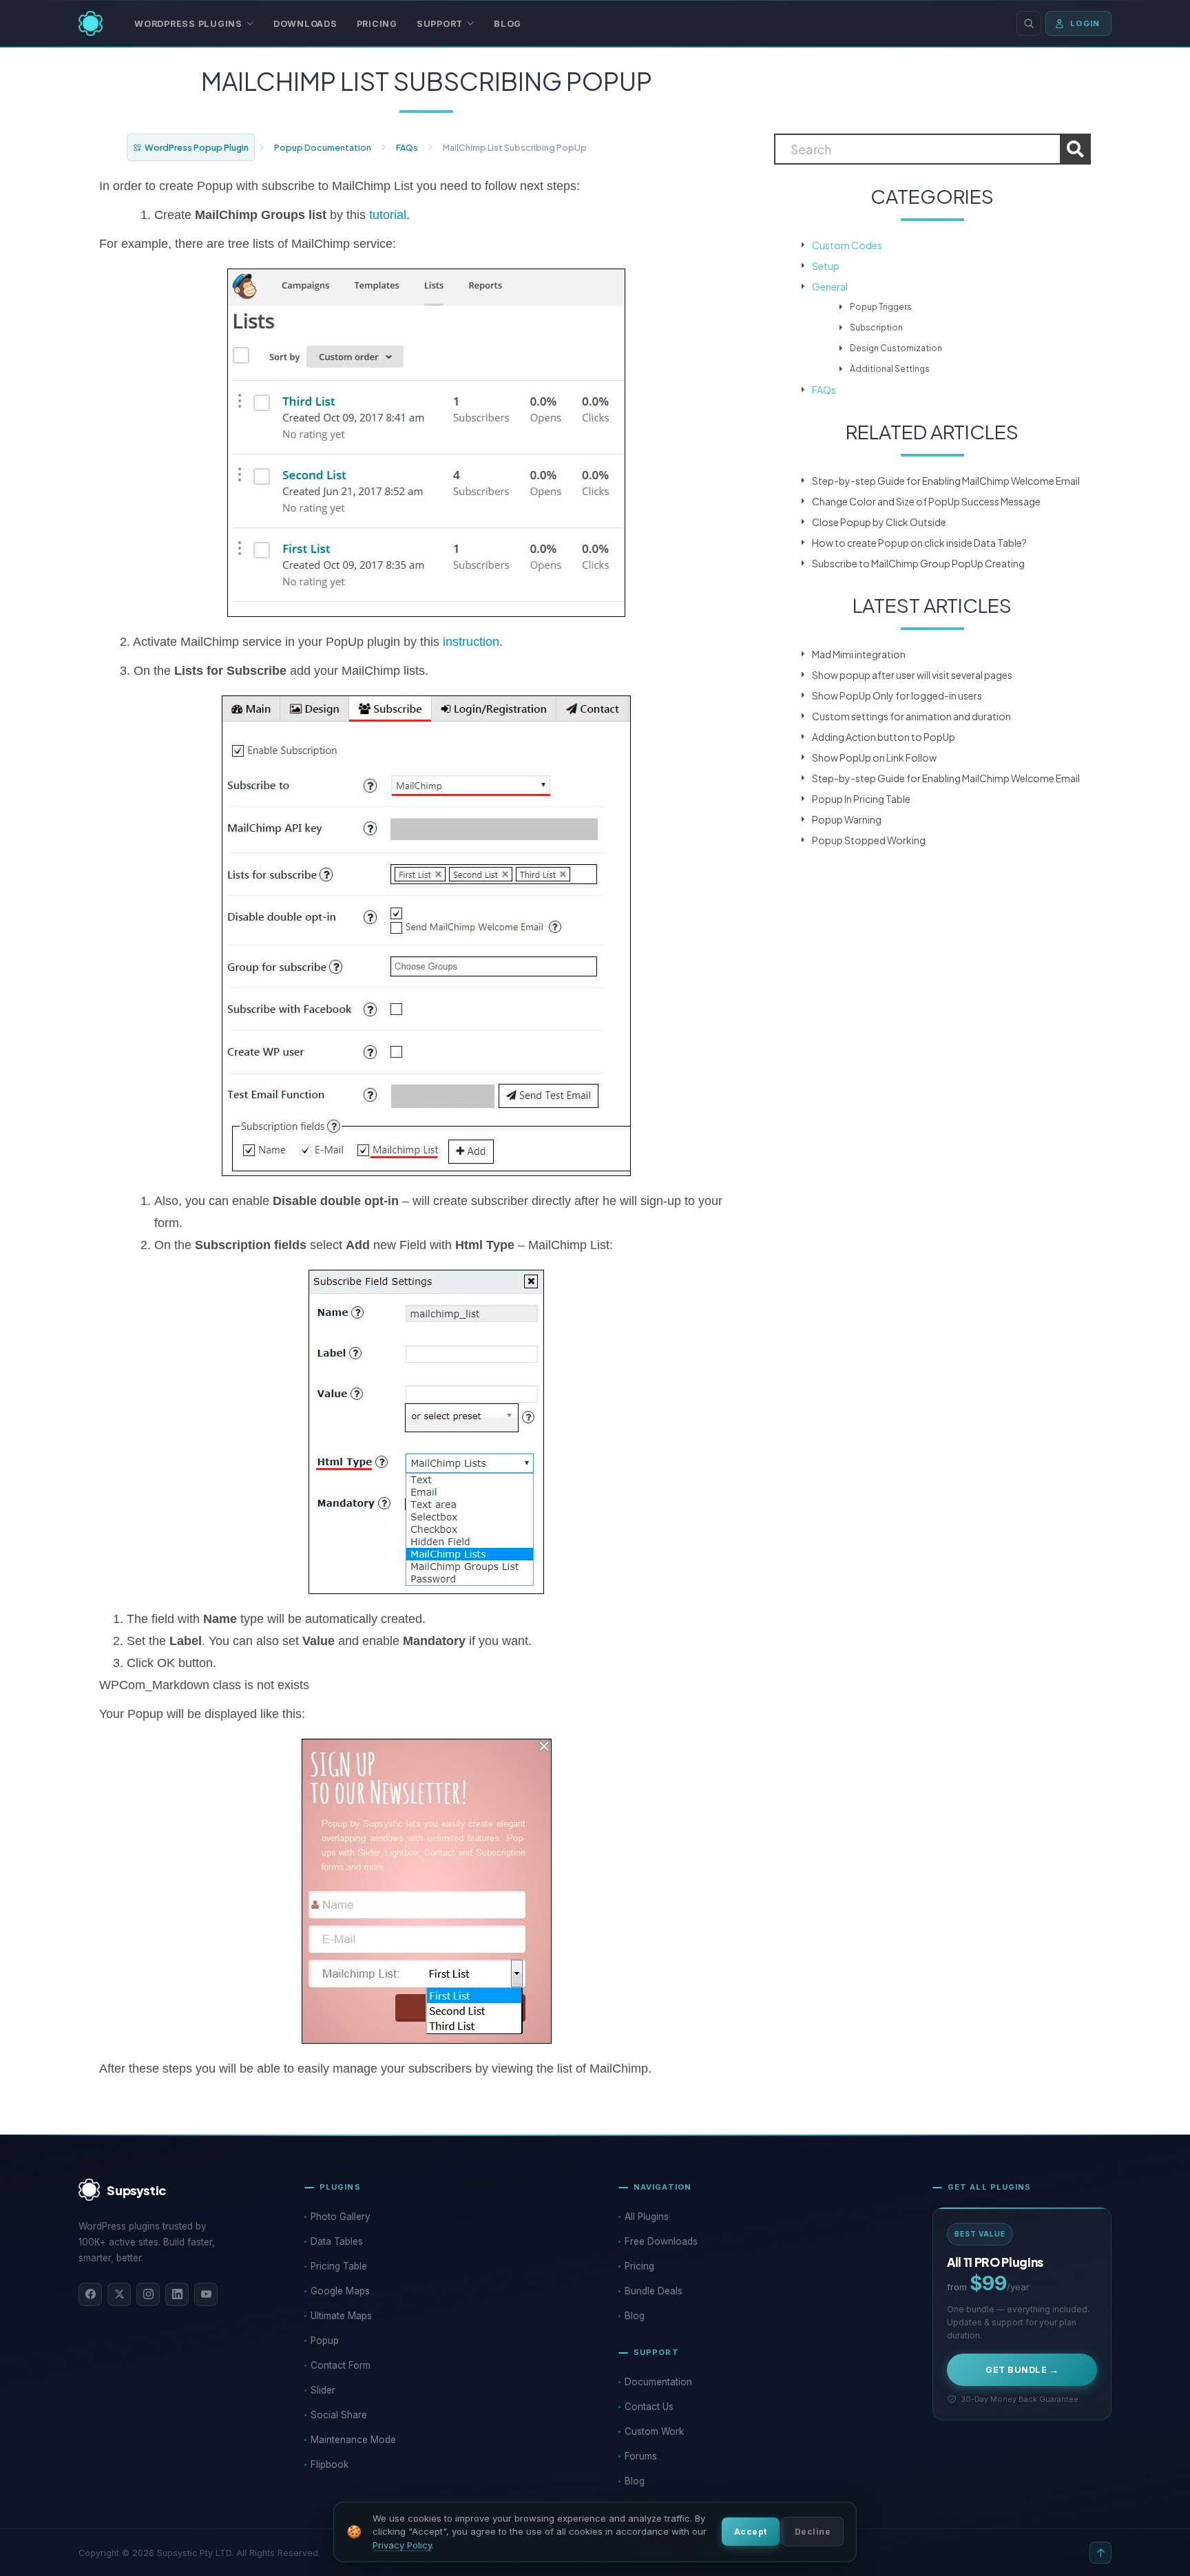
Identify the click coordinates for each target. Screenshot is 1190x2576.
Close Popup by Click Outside (879, 522)
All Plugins (647, 2217)
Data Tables (337, 2241)
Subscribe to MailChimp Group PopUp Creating (918, 563)
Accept (751, 2532)
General (830, 286)
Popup (325, 2341)
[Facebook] (90, 2294)
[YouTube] (206, 2294)
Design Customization (896, 348)
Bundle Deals (654, 2291)
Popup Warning (847, 819)
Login (1085, 23)
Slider (323, 2390)
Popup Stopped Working (869, 840)
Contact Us (649, 2407)
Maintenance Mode (353, 2440)
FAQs (407, 147)
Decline (813, 2532)
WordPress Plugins (188, 24)
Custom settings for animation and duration (911, 716)
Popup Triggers (881, 307)
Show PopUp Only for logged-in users (897, 695)
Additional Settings (890, 369)
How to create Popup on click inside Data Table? (919, 543)
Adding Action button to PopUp (884, 737)
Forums (641, 2456)
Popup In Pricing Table (861, 799)
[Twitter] (119, 2294)
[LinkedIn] (177, 2294)
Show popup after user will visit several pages (912, 675)
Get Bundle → (1022, 2370)
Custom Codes (847, 245)
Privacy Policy (402, 2545)
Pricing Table (339, 2266)
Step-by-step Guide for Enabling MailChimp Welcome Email (946, 481)
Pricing (377, 24)
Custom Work (654, 2431)
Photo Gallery (341, 2217)
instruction (471, 642)
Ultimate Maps (341, 2316)
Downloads (305, 24)
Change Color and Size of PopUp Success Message (926, 501)
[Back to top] (1100, 2553)
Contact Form (341, 2365)
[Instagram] (148, 2294)
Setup (826, 266)
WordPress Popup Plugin (197, 147)
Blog (508, 24)
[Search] (1029, 23)
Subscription (876, 327)
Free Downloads (661, 2241)
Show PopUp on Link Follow (874, 757)
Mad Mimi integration (859, 654)
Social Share (339, 2415)
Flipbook (330, 2464)
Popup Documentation (323, 147)
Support (440, 24)
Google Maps (340, 2291)
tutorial (386, 215)
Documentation (658, 2382)
